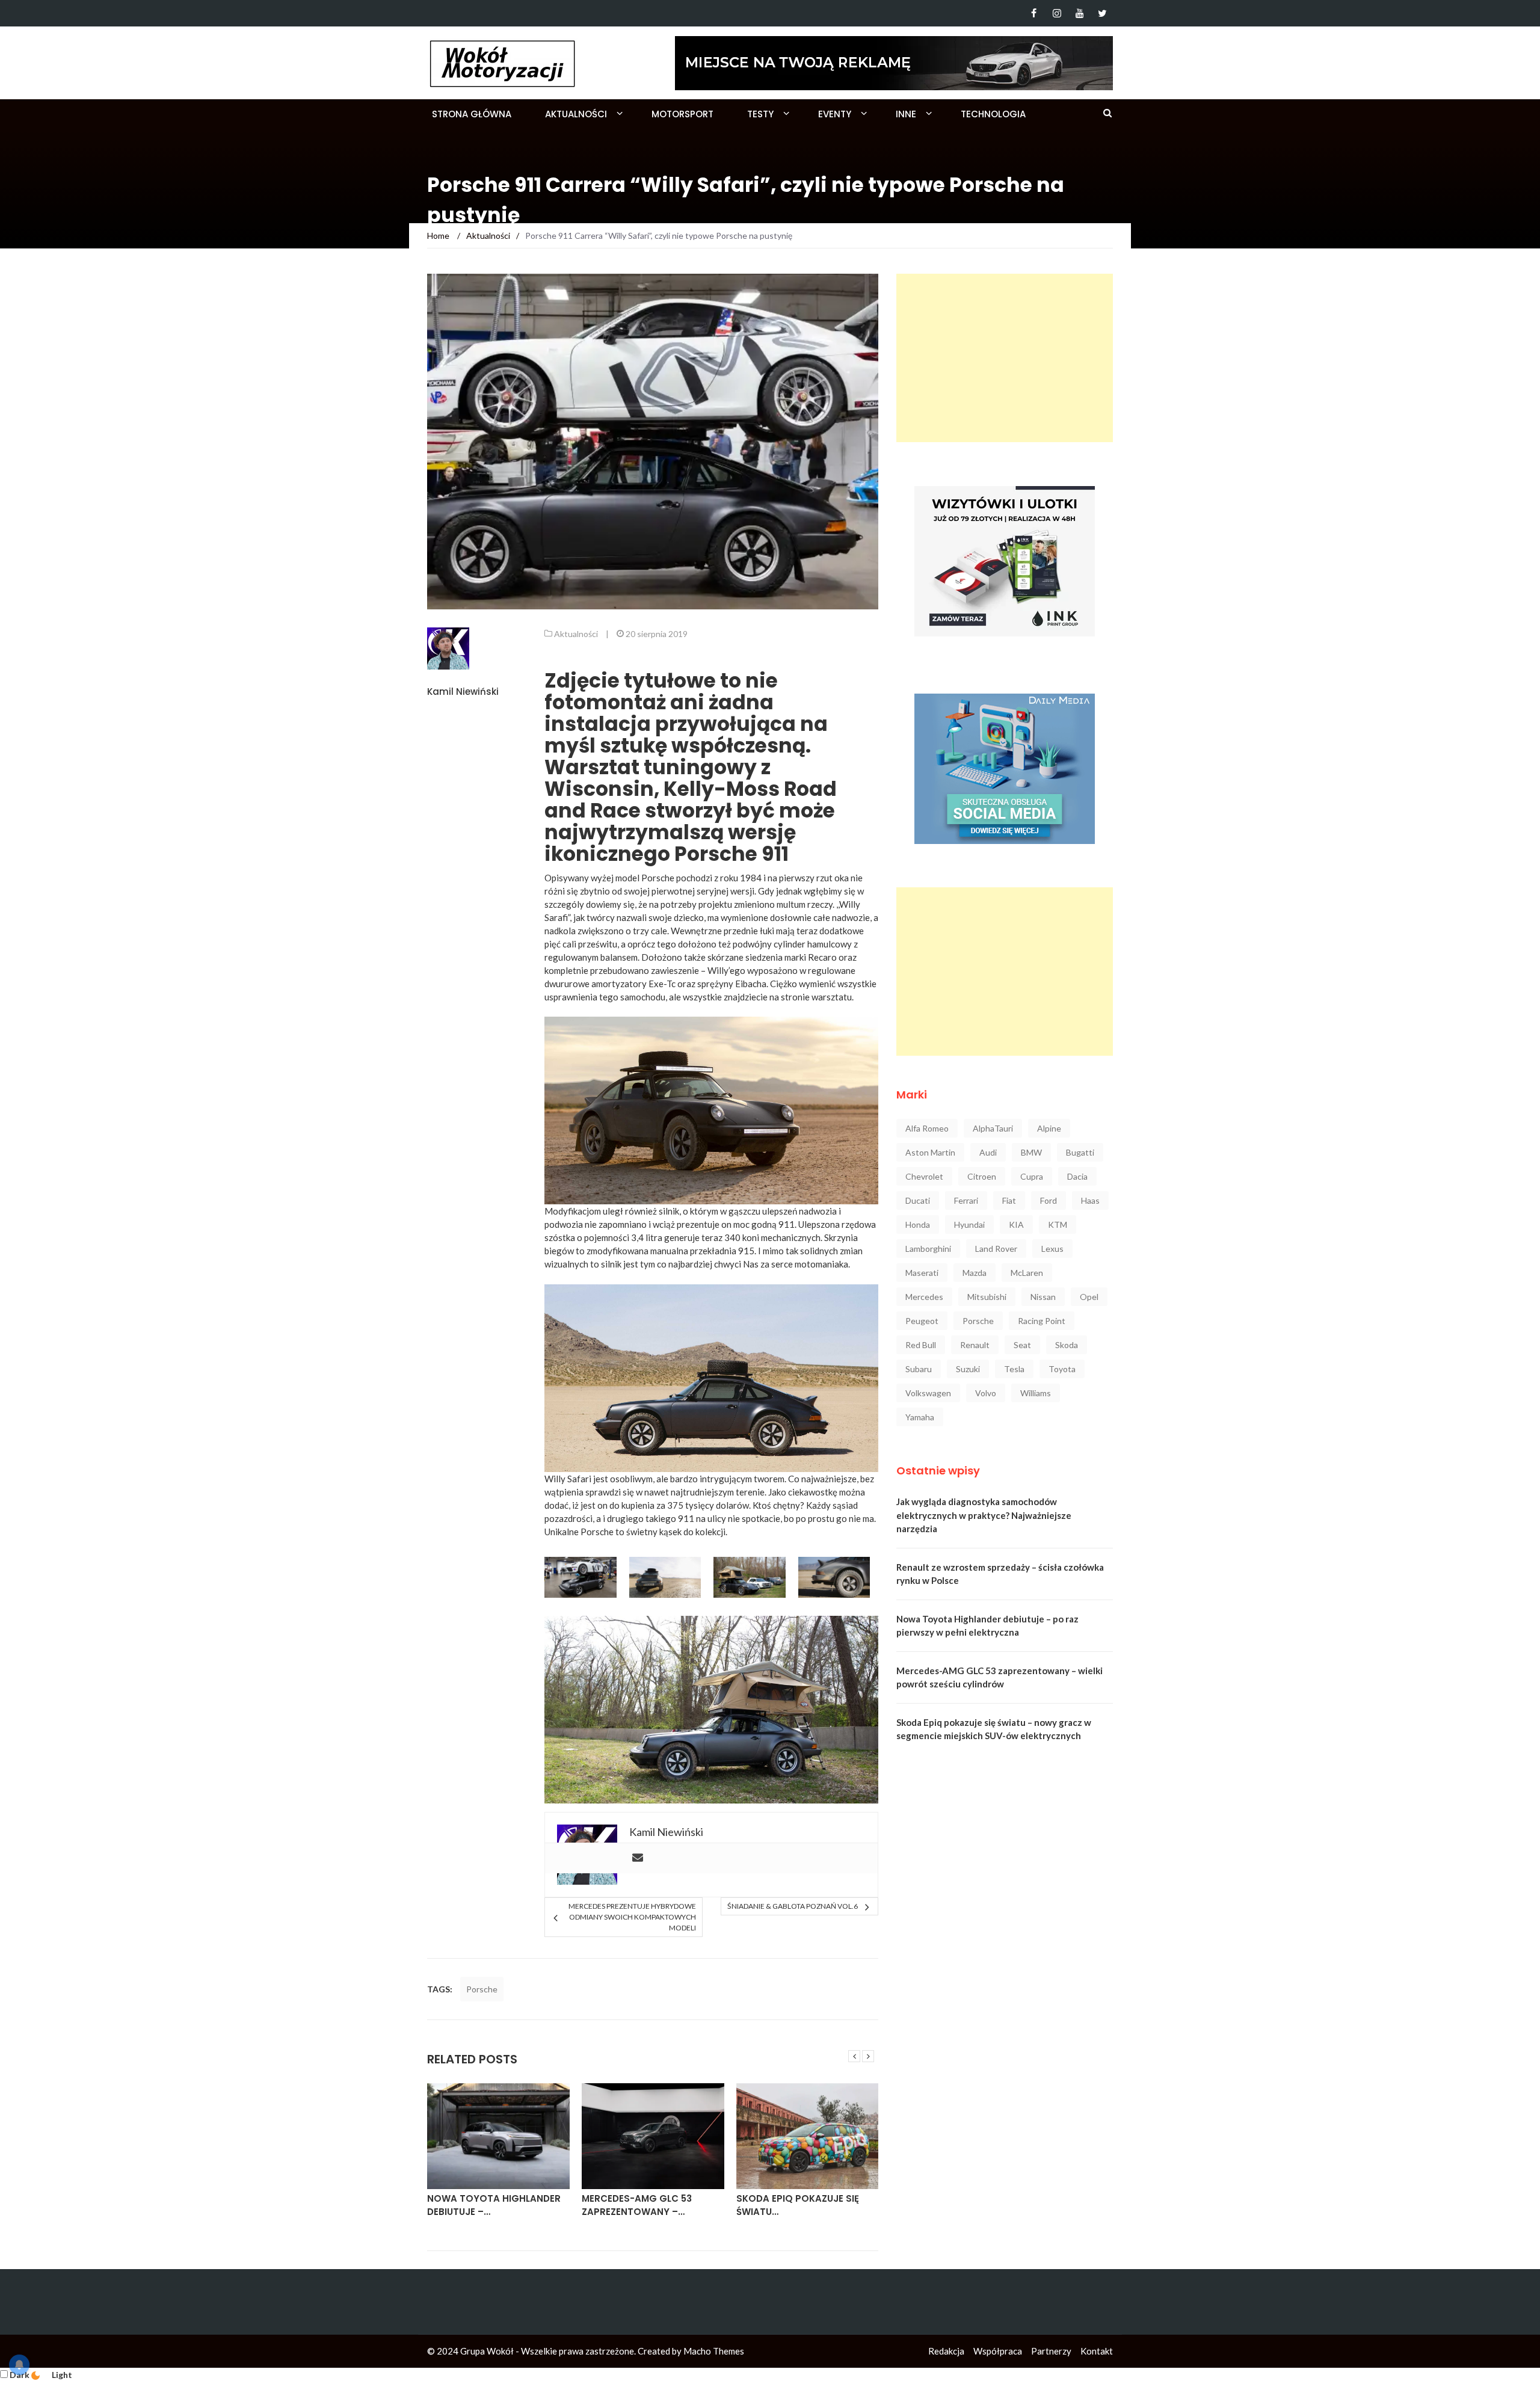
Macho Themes (714, 2351)
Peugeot (922, 1321)
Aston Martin (930, 1152)
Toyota (1062, 1369)
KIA (1016, 1224)
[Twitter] (1102, 13)
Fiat (1009, 1200)
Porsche (482, 1989)
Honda (918, 1224)
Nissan (1043, 1297)
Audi (988, 1152)
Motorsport (682, 114)
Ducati (918, 1200)
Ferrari (966, 1200)
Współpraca (998, 2351)
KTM (1058, 1224)
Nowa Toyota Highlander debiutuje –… (494, 2205)
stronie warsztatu (816, 997)
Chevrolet (924, 1176)
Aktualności (576, 114)
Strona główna (472, 114)
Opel (1089, 1297)
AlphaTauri (993, 1128)
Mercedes (924, 1297)
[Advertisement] (1005, 358)
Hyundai (969, 1224)
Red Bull (921, 1345)
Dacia (1077, 1176)
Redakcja (946, 2351)
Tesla (1014, 1369)
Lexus (1052, 1249)
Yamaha (920, 1417)
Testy (760, 114)
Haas (1090, 1200)
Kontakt (1097, 2351)
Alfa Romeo (927, 1128)
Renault (975, 1345)
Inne (906, 114)
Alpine (1049, 1128)
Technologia (993, 114)
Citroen (982, 1176)
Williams (1036, 1393)
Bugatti (1080, 1152)
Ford (1049, 1200)
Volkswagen (928, 1393)
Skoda (1067, 1345)
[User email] (638, 1858)
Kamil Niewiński (463, 691)
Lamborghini (928, 1249)
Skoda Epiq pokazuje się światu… (798, 2205)
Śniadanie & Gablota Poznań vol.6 (793, 1906)
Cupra (1032, 1176)
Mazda (975, 1273)
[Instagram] (1057, 13)
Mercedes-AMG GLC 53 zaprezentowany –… (637, 2205)
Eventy (835, 114)
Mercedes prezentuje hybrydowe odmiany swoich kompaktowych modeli (632, 1917)
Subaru (919, 1369)
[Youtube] (1080, 13)
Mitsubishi (987, 1297)
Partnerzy (1051, 2351)
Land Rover (996, 1249)
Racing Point (1042, 1321)
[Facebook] (1034, 13)
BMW (1031, 1152)
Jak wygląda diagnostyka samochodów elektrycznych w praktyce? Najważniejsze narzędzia (984, 1515)
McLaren (1027, 1273)
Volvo (986, 1393)
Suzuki (968, 1369)
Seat (1022, 1345)
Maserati (922, 1273)
